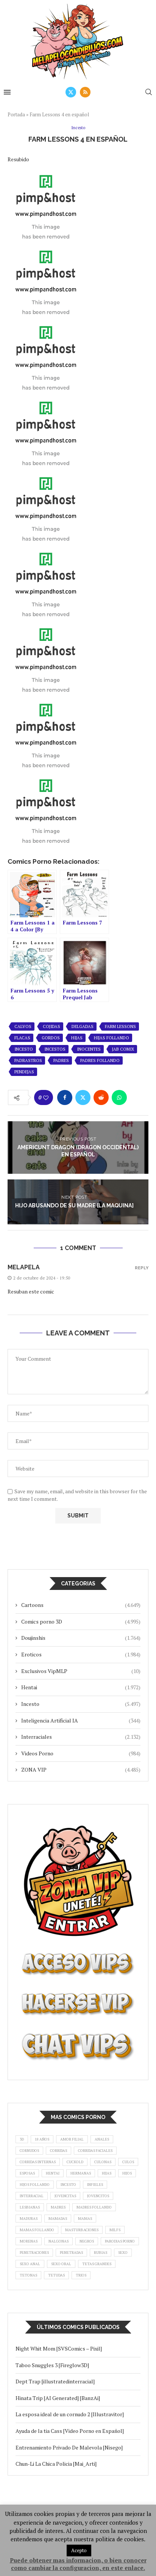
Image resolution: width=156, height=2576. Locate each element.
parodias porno (120, 2241)
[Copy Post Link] (137, 1097)
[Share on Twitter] (83, 1097)
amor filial (72, 2139)
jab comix (123, 1049)
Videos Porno (81, 1753)
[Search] (148, 92)
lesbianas (30, 2207)
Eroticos (81, 1654)
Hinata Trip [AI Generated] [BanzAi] (58, 2398)
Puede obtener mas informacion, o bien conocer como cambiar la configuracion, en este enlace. (78, 2564)
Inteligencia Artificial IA (81, 1720)
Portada (16, 114)
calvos (23, 1026)
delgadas (83, 1026)
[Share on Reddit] (101, 1097)
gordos (51, 1038)
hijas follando (112, 1038)
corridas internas (38, 2162)
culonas (103, 2162)
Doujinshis (81, 1638)
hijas (77, 1038)
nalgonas (58, 2241)
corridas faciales (95, 2151)
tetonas (28, 2275)
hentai (53, 2173)
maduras (29, 2219)
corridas (58, 2151)
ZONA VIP (81, 1770)
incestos (55, 1049)
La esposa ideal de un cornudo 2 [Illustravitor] (70, 2414)
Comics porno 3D (81, 1621)
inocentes (89, 1049)
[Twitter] (71, 92)
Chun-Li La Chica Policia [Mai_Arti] (56, 2464)
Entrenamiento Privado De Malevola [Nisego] (69, 2447)
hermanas (81, 2173)
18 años (42, 2139)
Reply (142, 1268)
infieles (95, 2185)
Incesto (81, 1704)
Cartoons (81, 1605)
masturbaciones (82, 2230)
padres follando (100, 1060)
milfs (115, 2230)
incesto (24, 1049)
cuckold (75, 2162)
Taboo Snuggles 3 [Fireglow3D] (52, 2365)
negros (87, 2241)
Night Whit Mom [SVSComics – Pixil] (59, 2348)
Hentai (81, 1687)
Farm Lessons (120, 1026)
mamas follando (37, 2230)
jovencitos (98, 2196)
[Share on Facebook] (65, 1097)
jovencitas (65, 2196)
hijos (127, 2173)
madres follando (94, 2207)
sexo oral (61, 2264)
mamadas (58, 2219)
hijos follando (35, 2185)
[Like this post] (46, 1098)
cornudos (29, 2151)
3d (22, 2139)
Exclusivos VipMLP (81, 1671)
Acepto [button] (79, 2550)
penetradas (71, 2253)
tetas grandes (97, 2264)
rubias (101, 2253)
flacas (22, 1038)
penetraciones (34, 2253)
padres (61, 1060)
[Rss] (85, 92)
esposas (27, 2173)
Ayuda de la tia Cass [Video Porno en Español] (70, 2431)
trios (81, 2275)
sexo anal (30, 2264)
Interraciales (81, 1737)
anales (102, 2139)
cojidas (51, 1026)
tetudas (56, 2275)
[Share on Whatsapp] (119, 1097)
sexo (123, 2253)
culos (128, 2162)
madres (58, 2207)
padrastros (28, 1060)
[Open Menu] (7, 92)
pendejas (24, 1072)
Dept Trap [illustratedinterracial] (55, 2381)
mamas (85, 2219)
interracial (32, 2196)
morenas (29, 2241)
